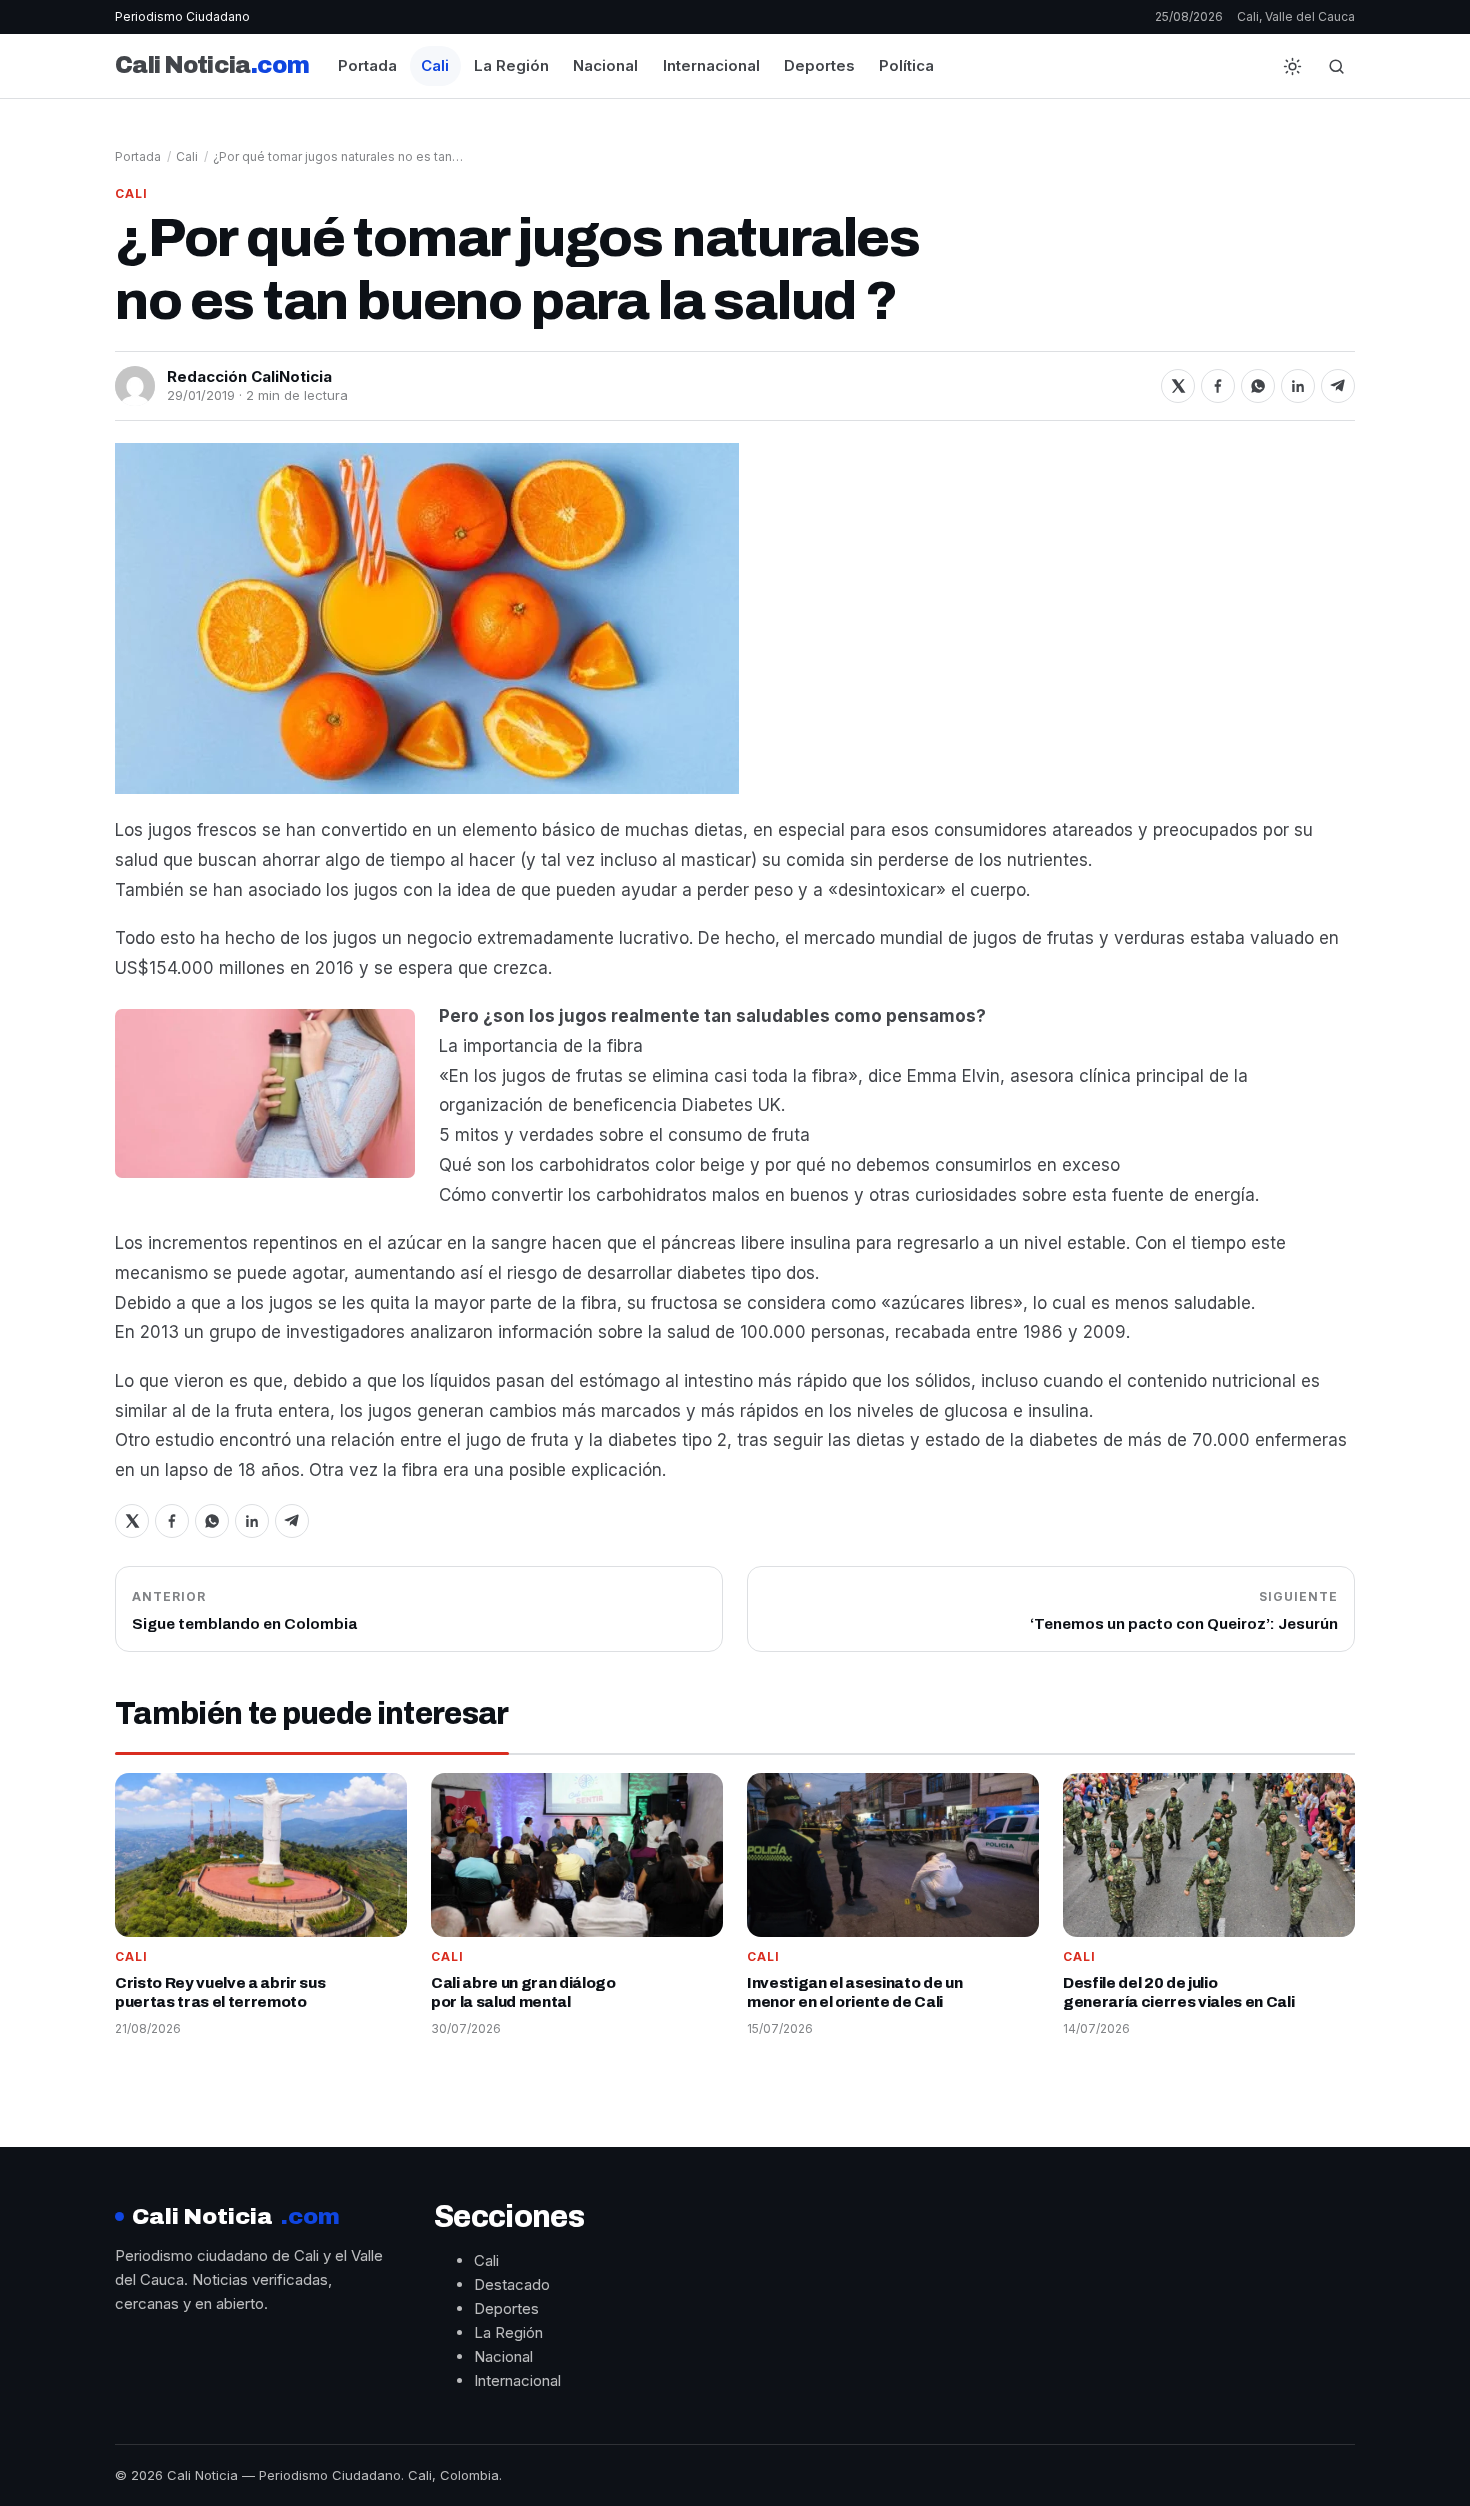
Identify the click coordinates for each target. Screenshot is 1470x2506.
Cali (435, 65)
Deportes (819, 65)
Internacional (711, 65)
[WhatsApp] (1258, 386)
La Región (511, 65)
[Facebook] (1218, 386)
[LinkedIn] (1298, 386)
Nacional (605, 65)
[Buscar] (1336, 66)
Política (906, 65)
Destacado (512, 2284)
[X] (1178, 386)
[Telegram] (1338, 386)
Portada (367, 65)
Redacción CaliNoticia (249, 376)
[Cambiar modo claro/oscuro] (1292, 66)
